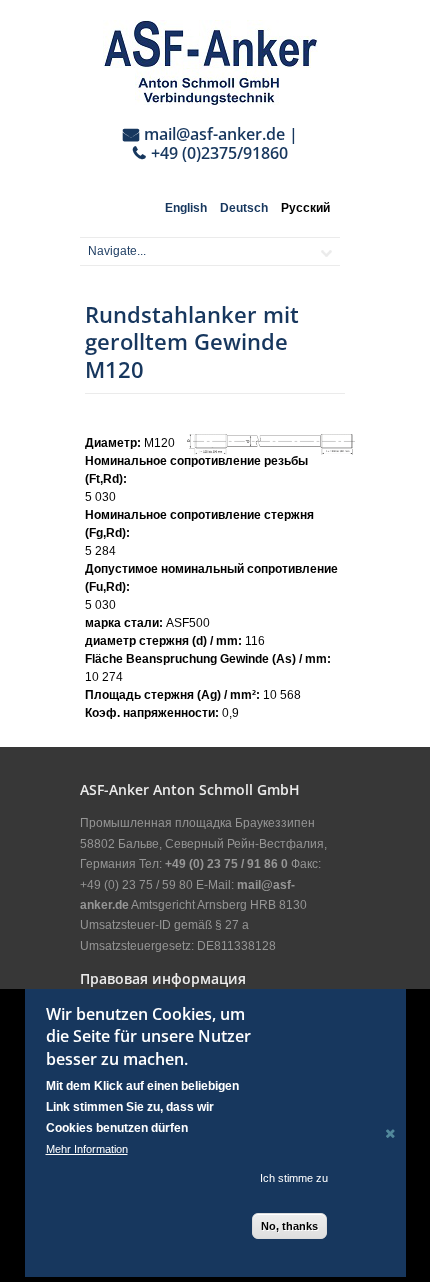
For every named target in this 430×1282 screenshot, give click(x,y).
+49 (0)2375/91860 (219, 153)
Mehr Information (87, 1149)
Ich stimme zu (294, 1178)
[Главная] (210, 62)
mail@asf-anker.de (214, 134)
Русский (305, 208)
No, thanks (289, 1226)
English (186, 208)
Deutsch (244, 208)
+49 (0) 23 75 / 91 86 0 (226, 864)
